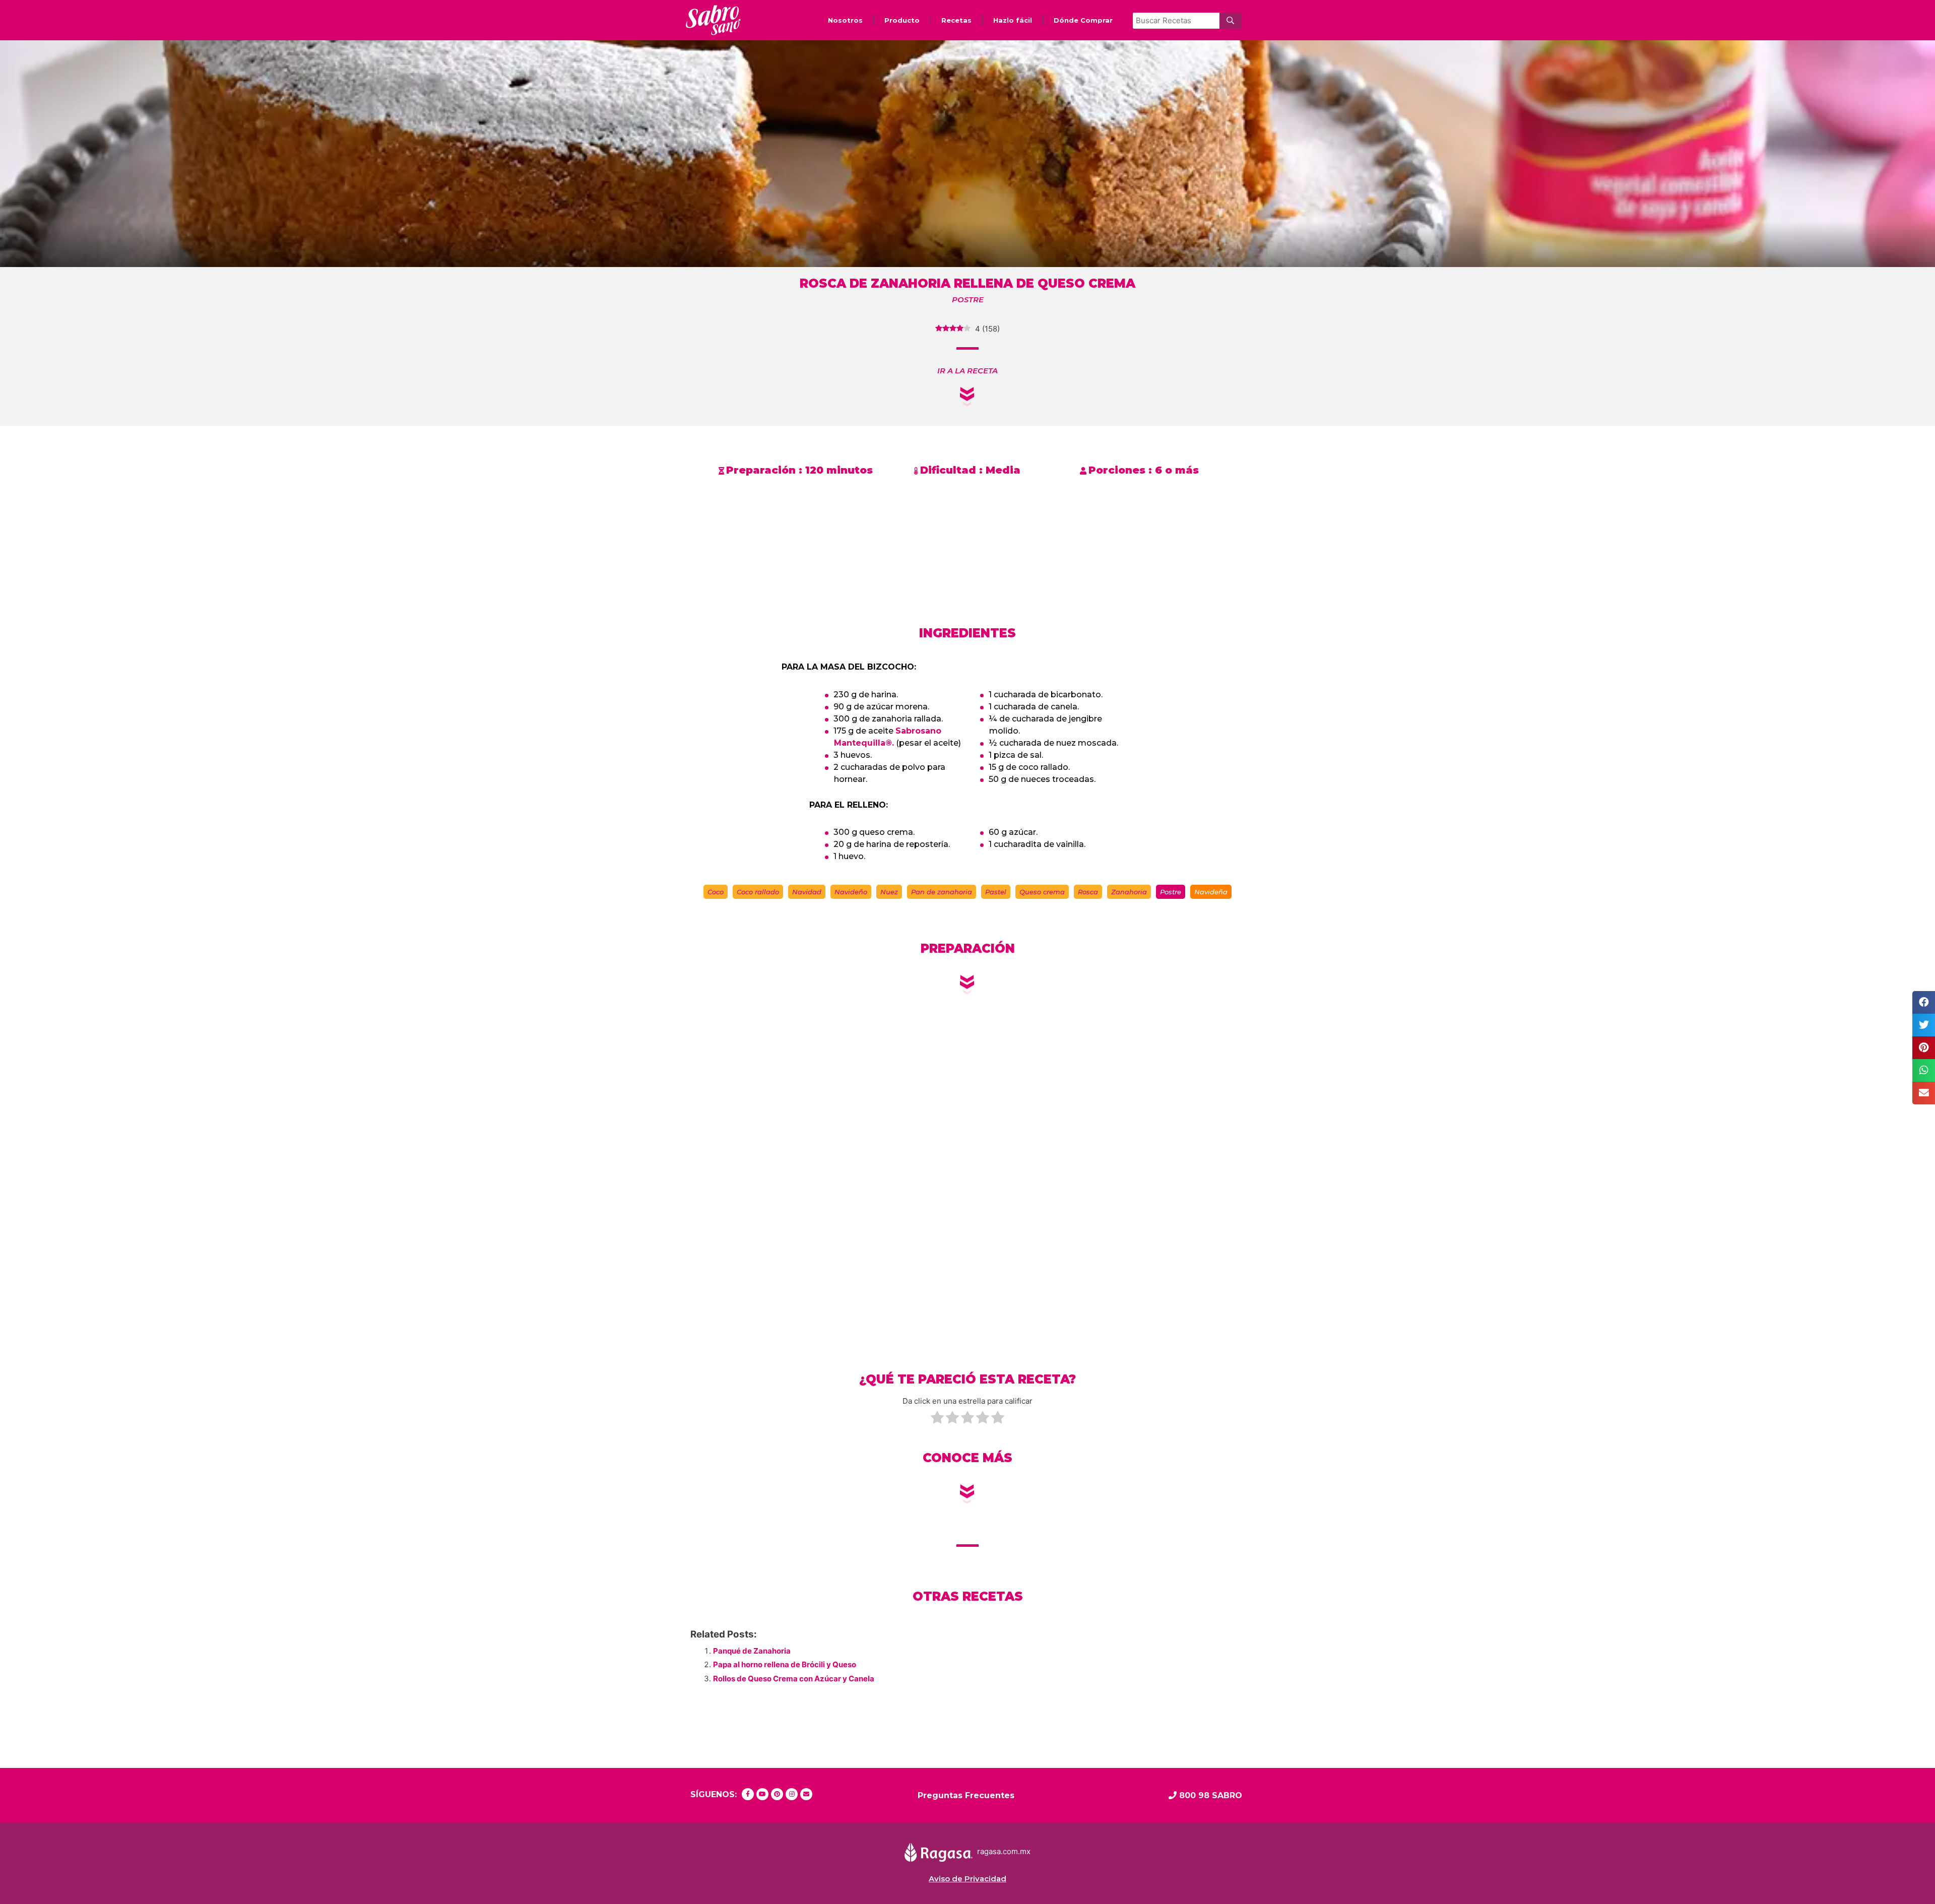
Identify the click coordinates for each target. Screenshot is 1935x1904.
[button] (967, 371)
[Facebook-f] (748, 1794)
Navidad (807, 892)
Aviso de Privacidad (967, 1879)
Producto (902, 20)
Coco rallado (758, 892)
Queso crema (1042, 892)
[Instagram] (792, 1794)
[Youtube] (762, 1794)
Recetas (956, 20)
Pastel (996, 892)
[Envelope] (806, 1794)
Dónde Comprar (1083, 20)
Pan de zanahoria (942, 892)
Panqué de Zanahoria (752, 1651)
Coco (716, 892)
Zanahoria (1129, 892)
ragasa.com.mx (1004, 1852)
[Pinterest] (777, 1794)
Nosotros (845, 20)
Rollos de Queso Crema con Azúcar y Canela (794, 1679)
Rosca (1088, 892)
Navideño (851, 892)
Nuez (889, 892)
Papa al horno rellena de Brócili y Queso (785, 1664)
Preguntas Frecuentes (966, 1795)
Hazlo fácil (1013, 20)
